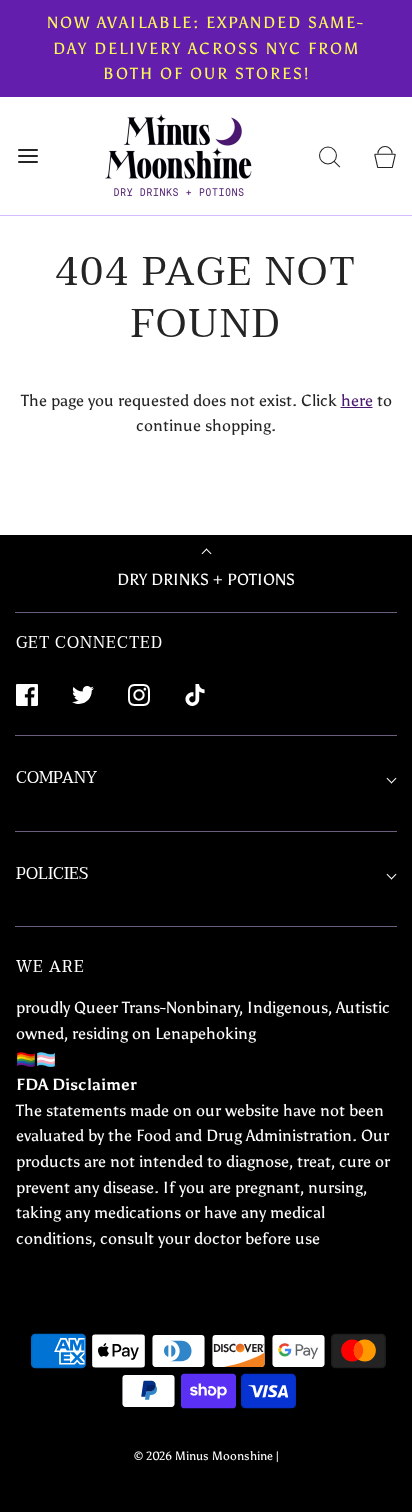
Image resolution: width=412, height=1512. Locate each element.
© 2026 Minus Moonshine (203, 1456)
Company (56, 778)
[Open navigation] (27, 155)
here (357, 400)
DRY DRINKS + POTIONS (206, 579)
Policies (52, 874)
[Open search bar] (329, 155)
